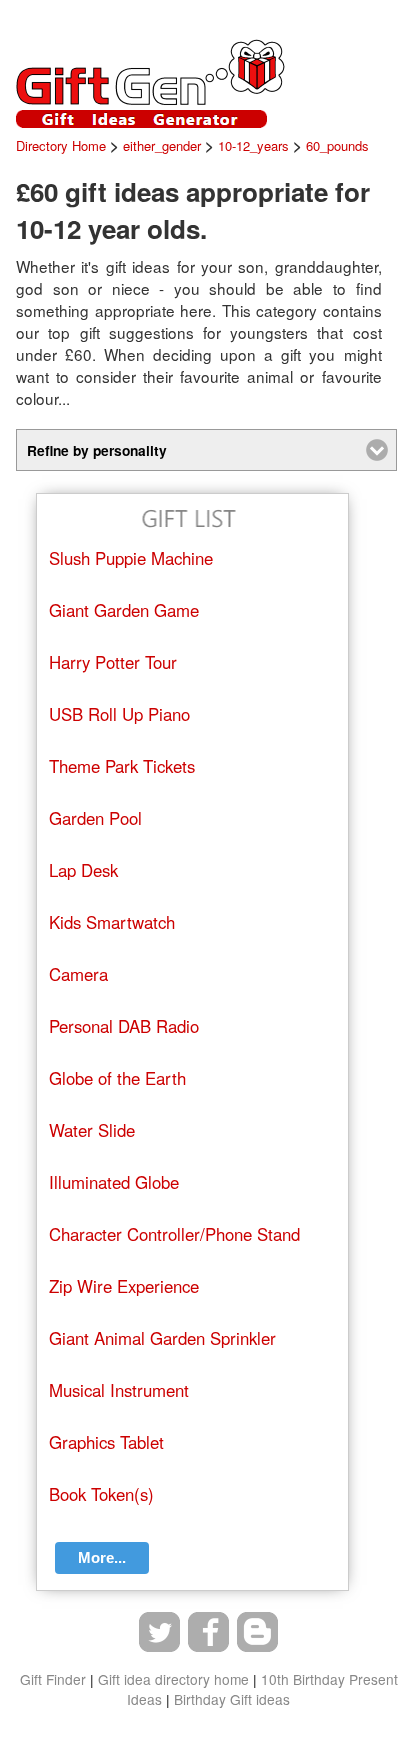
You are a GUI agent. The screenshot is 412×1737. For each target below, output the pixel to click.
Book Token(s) (101, 1494)
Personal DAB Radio (124, 1026)
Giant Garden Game (124, 610)
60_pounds (337, 145)
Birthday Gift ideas (232, 1699)
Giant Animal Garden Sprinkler (162, 1338)
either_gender (162, 145)
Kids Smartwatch (112, 922)
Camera (78, 974)
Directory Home (61, 145)
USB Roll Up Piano (119, 714)
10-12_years (253, 145)
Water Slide (92, 1130)
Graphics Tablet (106, 1442)
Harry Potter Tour (113, 662)
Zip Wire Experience (124, 1286)
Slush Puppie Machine (131, 558)
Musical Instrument (119, 1390)
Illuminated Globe (114, 1182)
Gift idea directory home (173, 1679)
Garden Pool (95, 818)
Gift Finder (53, 1679)
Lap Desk (83, 870)
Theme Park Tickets (122, 766)
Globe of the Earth (117, 1078)
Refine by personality (97, 450)
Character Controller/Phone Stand (174, 1234)
